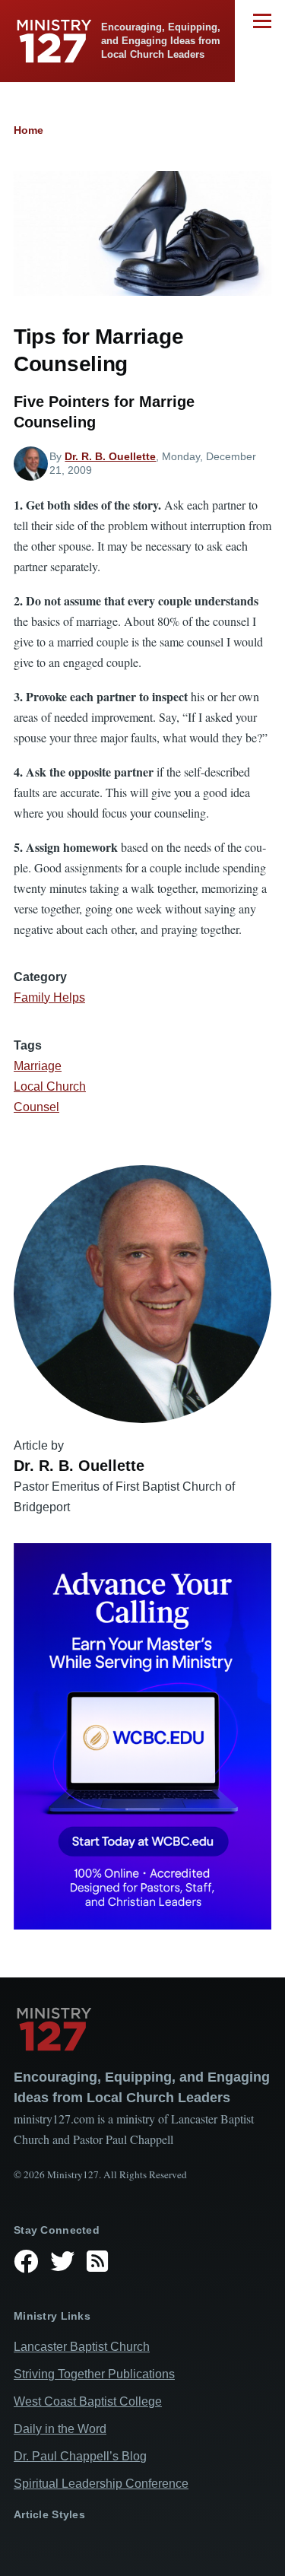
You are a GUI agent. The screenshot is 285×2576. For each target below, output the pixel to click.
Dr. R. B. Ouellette (110, 456)
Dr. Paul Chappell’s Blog (80, 2456)
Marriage (38, 1066)
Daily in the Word (60, 2429)
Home (28, 130)
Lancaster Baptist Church (82, 2347)
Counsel (36, 1107)
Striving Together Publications (94, 2374)
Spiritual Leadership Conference (101, 2484)
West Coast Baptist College (88, 2401)
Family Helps (49, 997)
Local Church (50, 1086)
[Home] (142, 2029)
